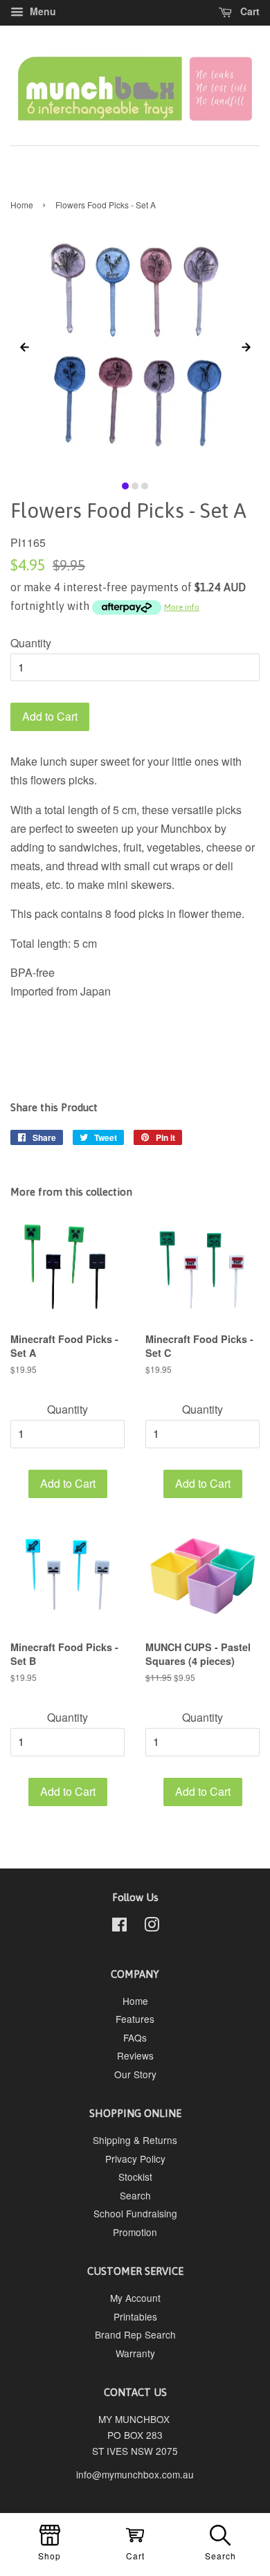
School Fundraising (135, 2213)
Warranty (135, 2353)
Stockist (135, 2177)
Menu (42, 11)
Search (135, 2195)
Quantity (31, 643)
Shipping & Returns (135, 2140)
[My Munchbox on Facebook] (119, 1927)
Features (135, 2019)
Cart (249, 11)
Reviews (135, 2055)
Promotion (135, 2232)
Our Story (135, 2074)
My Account (135, 2298)
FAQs (135, 2037)
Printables (135, 2316)
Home (22, 205)
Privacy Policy (135, 2159)
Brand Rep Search (135, 2334)
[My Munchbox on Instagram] (152, 1927)
